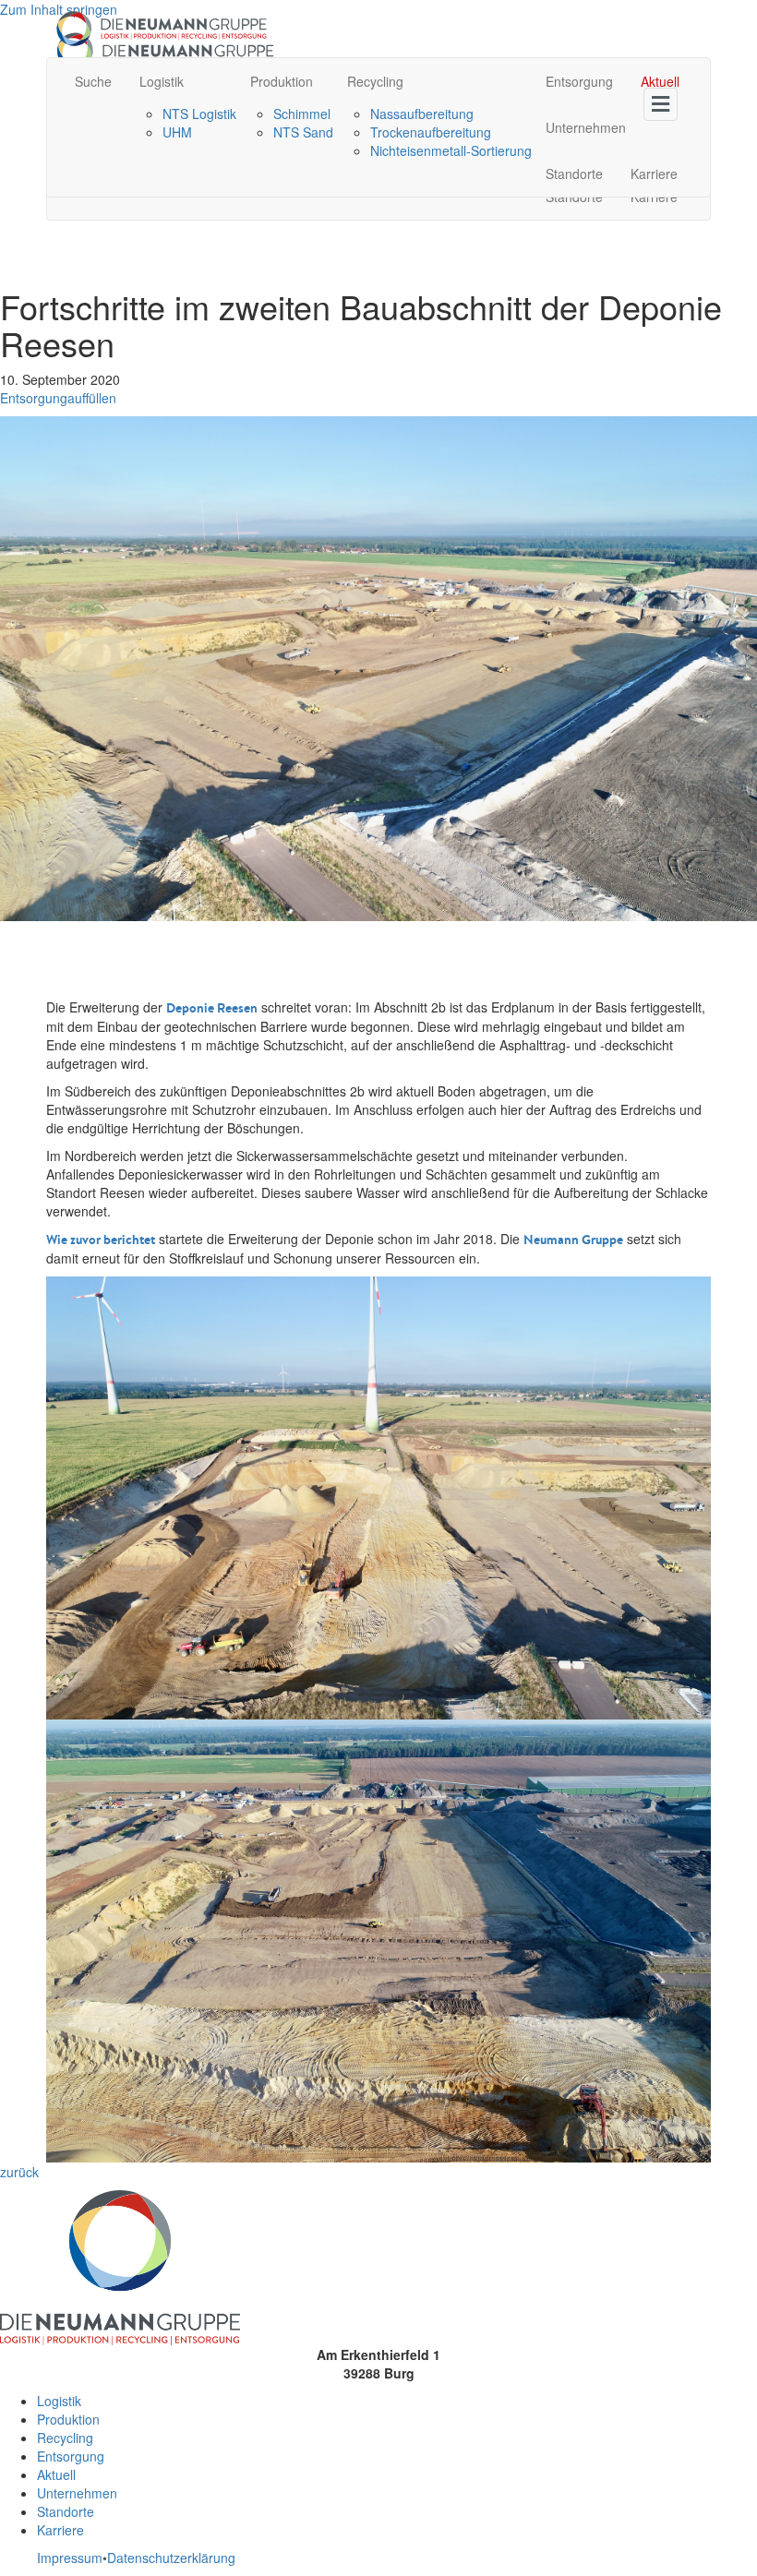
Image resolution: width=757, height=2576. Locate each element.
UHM (177, 132)
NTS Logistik (199, 114)
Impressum (70, 2558)
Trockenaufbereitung (431, 132)
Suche (93, 81)
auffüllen (92, 398)
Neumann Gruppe (573, 1240)
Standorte (574, 174)
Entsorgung (579, 81)
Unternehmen (586, 127)
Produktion (282, 81)
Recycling (375, 81)
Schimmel (302, 114)
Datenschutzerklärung (171, 2558)
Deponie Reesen (212, 1008)
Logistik (162, 81)
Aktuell (660, 81)
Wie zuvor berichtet (101, 1240)
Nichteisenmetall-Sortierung (451, 150)
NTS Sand (303, 132)
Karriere (654, 174)
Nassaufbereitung (422, 114)
